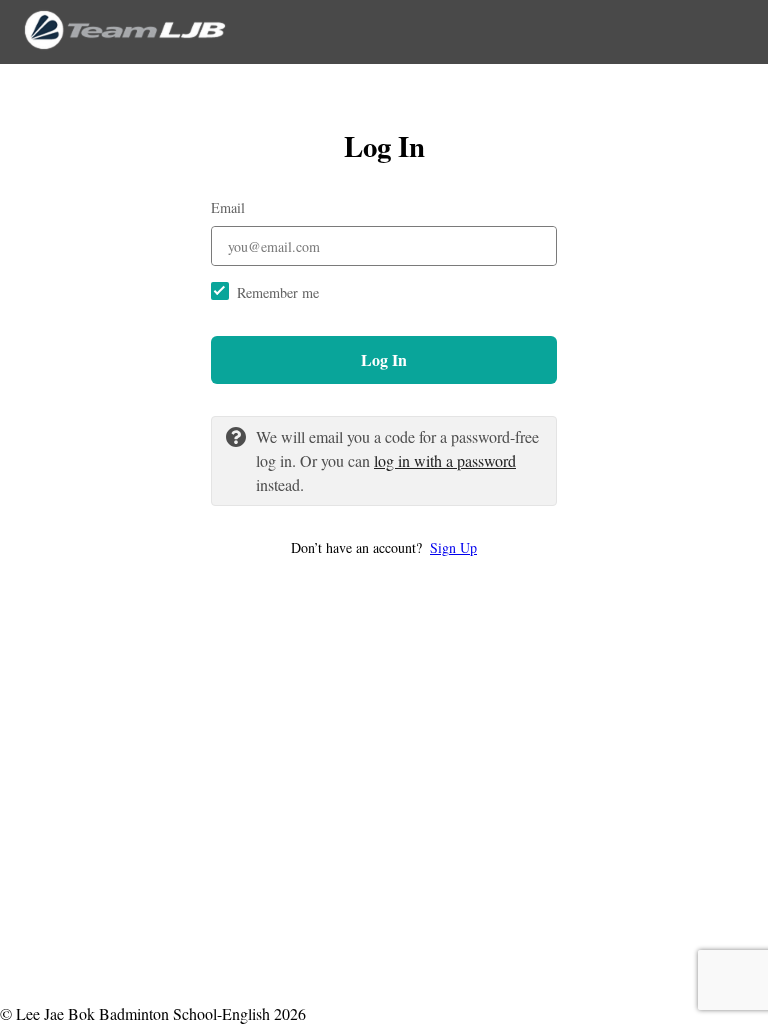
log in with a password (445, 460)
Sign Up (453, 547)
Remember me (278, 292)
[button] (384, 547)
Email (228, 207)
